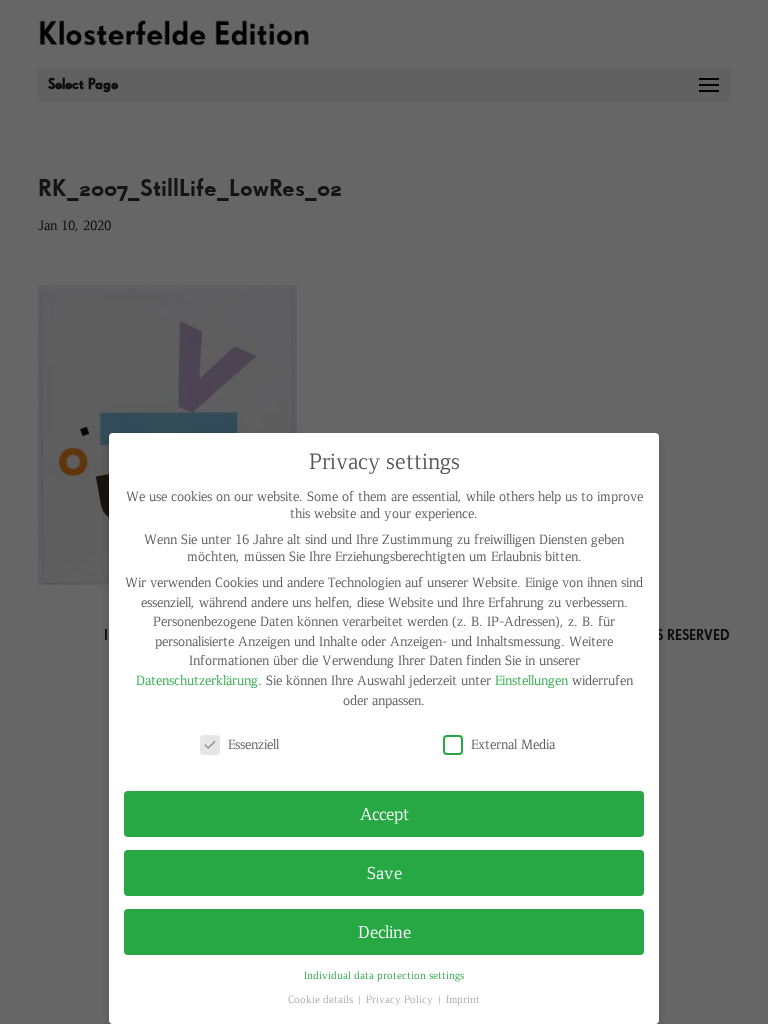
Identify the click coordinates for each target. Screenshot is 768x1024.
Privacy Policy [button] (401, 998)
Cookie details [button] (322, 998)
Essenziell (253, 743)
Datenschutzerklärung (197, 679)
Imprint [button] (463, 998)
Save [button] (384, 872)
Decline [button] (384, 931)
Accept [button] (384, 813)
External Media (513, 743)
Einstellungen (531, 679)
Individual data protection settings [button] (384, 974)
